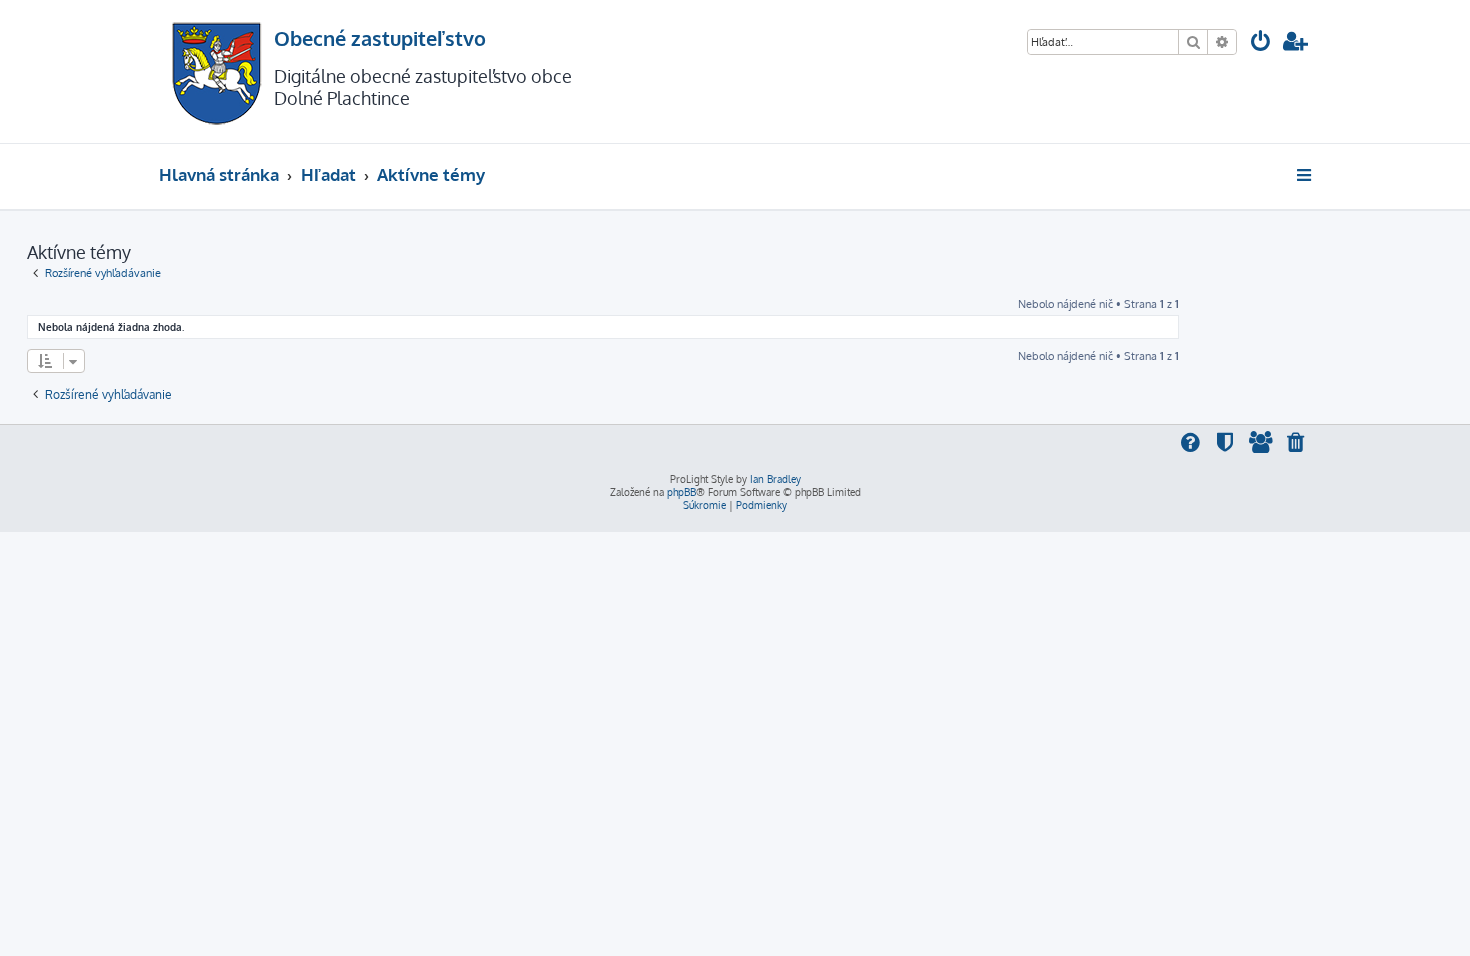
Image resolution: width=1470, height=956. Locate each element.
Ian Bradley (775, 479)
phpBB (681, 492)
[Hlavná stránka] (216, 71)
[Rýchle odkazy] (1305, 175)
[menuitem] (1261, 43)
